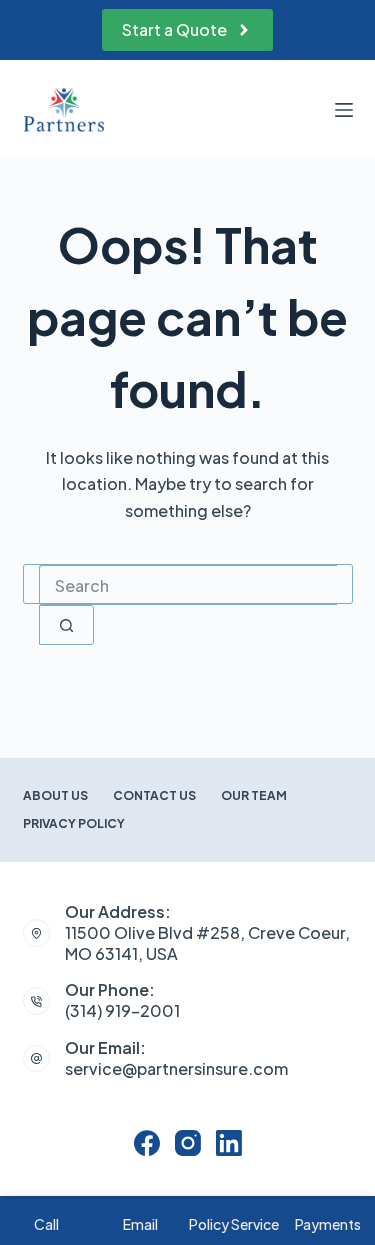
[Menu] (344, 110)
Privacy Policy (74, 823)
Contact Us (154, 795)
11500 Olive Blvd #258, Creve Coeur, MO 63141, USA (207, 943)
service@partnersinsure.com (176, 1068)
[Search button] (66, 625)
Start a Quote (174, 29)
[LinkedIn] (229, 1143)
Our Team (254, 795)
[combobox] (188, 585)
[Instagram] (188, 1143)
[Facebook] (147, 1143)
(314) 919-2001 (122, 1010)
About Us (55, 795)
